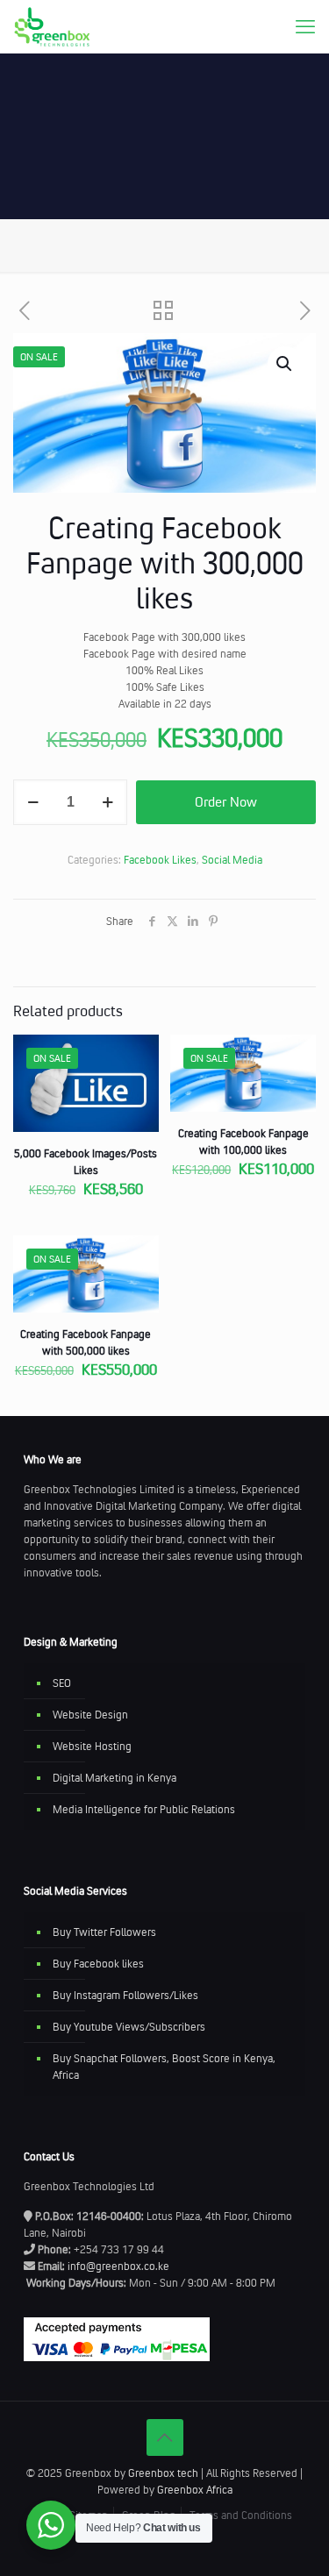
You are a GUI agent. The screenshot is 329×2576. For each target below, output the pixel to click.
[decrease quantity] (33, 802)
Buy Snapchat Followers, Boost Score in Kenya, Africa (164, 2067)
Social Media (232, 860)
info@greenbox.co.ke (118, 2266)
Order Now (226, 802)
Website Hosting (92, 1746)
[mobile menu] (305, 26)
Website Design (90, 1715)
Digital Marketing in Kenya (114, 1778)
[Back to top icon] (165, 2437)
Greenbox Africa (195, 2490)
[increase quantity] (107, 802)
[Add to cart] (139, 1055)
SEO (62, 1683)
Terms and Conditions (241, 2515)
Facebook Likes (160, 860)
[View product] (139, 1080)
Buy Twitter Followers (104, 1932)
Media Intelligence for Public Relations (144, 1809)
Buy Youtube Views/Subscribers (129, 2027)
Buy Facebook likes (98, 1964)
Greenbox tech (163, 2473)
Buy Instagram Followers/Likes (125, 1995)
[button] (285, 364)
